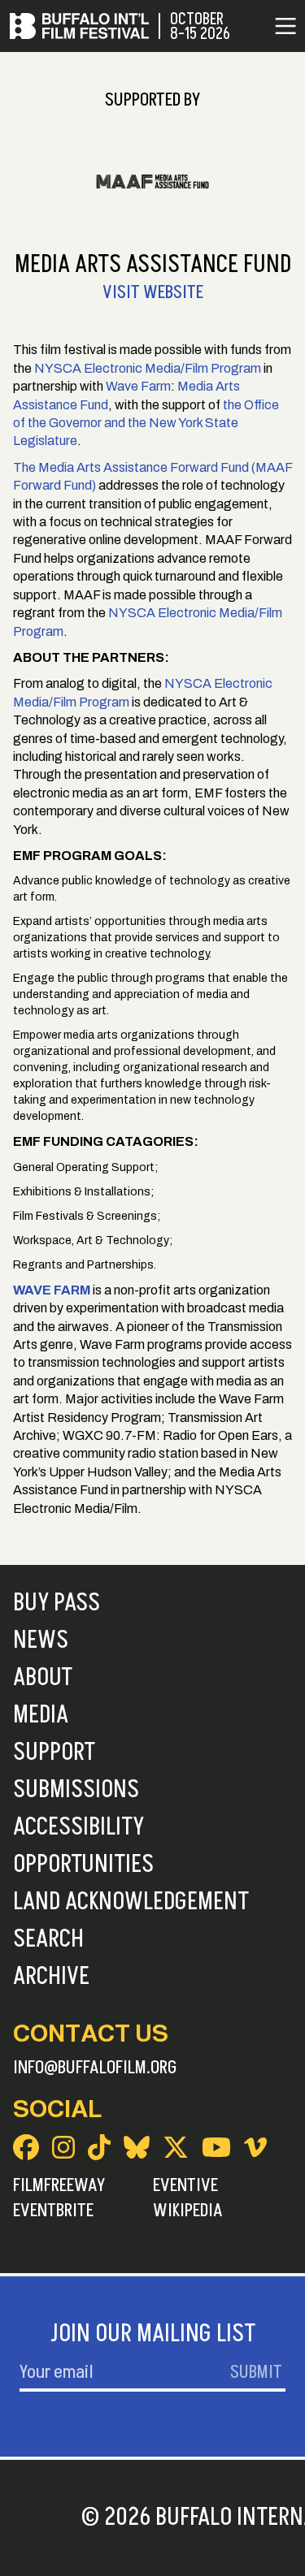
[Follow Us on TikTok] (99, 2147)
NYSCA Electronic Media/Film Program (148, 368)
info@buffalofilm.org (95, 2068)
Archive (51, 1977)
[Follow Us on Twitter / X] (176, 2147)
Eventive (185, 2185)
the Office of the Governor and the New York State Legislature (146, 423)
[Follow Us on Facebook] (26, 2147)
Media (41, 1715)
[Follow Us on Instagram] (63, 2147)
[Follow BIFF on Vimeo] (255, 2147)
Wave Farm (137, 386)
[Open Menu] (285, 26)
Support (54, 1753)
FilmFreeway (59, 2185)
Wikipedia (188, 2211)
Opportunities (83, 1865)
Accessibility (78, 1827)
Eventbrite (53, 2211)
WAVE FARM (52, 1290)
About (43, 1678)
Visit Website (153, 292)
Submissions (76, 1790)
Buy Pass (57, 1603)
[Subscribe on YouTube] (216, 2147)
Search (48, 1939)
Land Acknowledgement (131, 1902)
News (41, 1640)
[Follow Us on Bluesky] (137, 2147)
